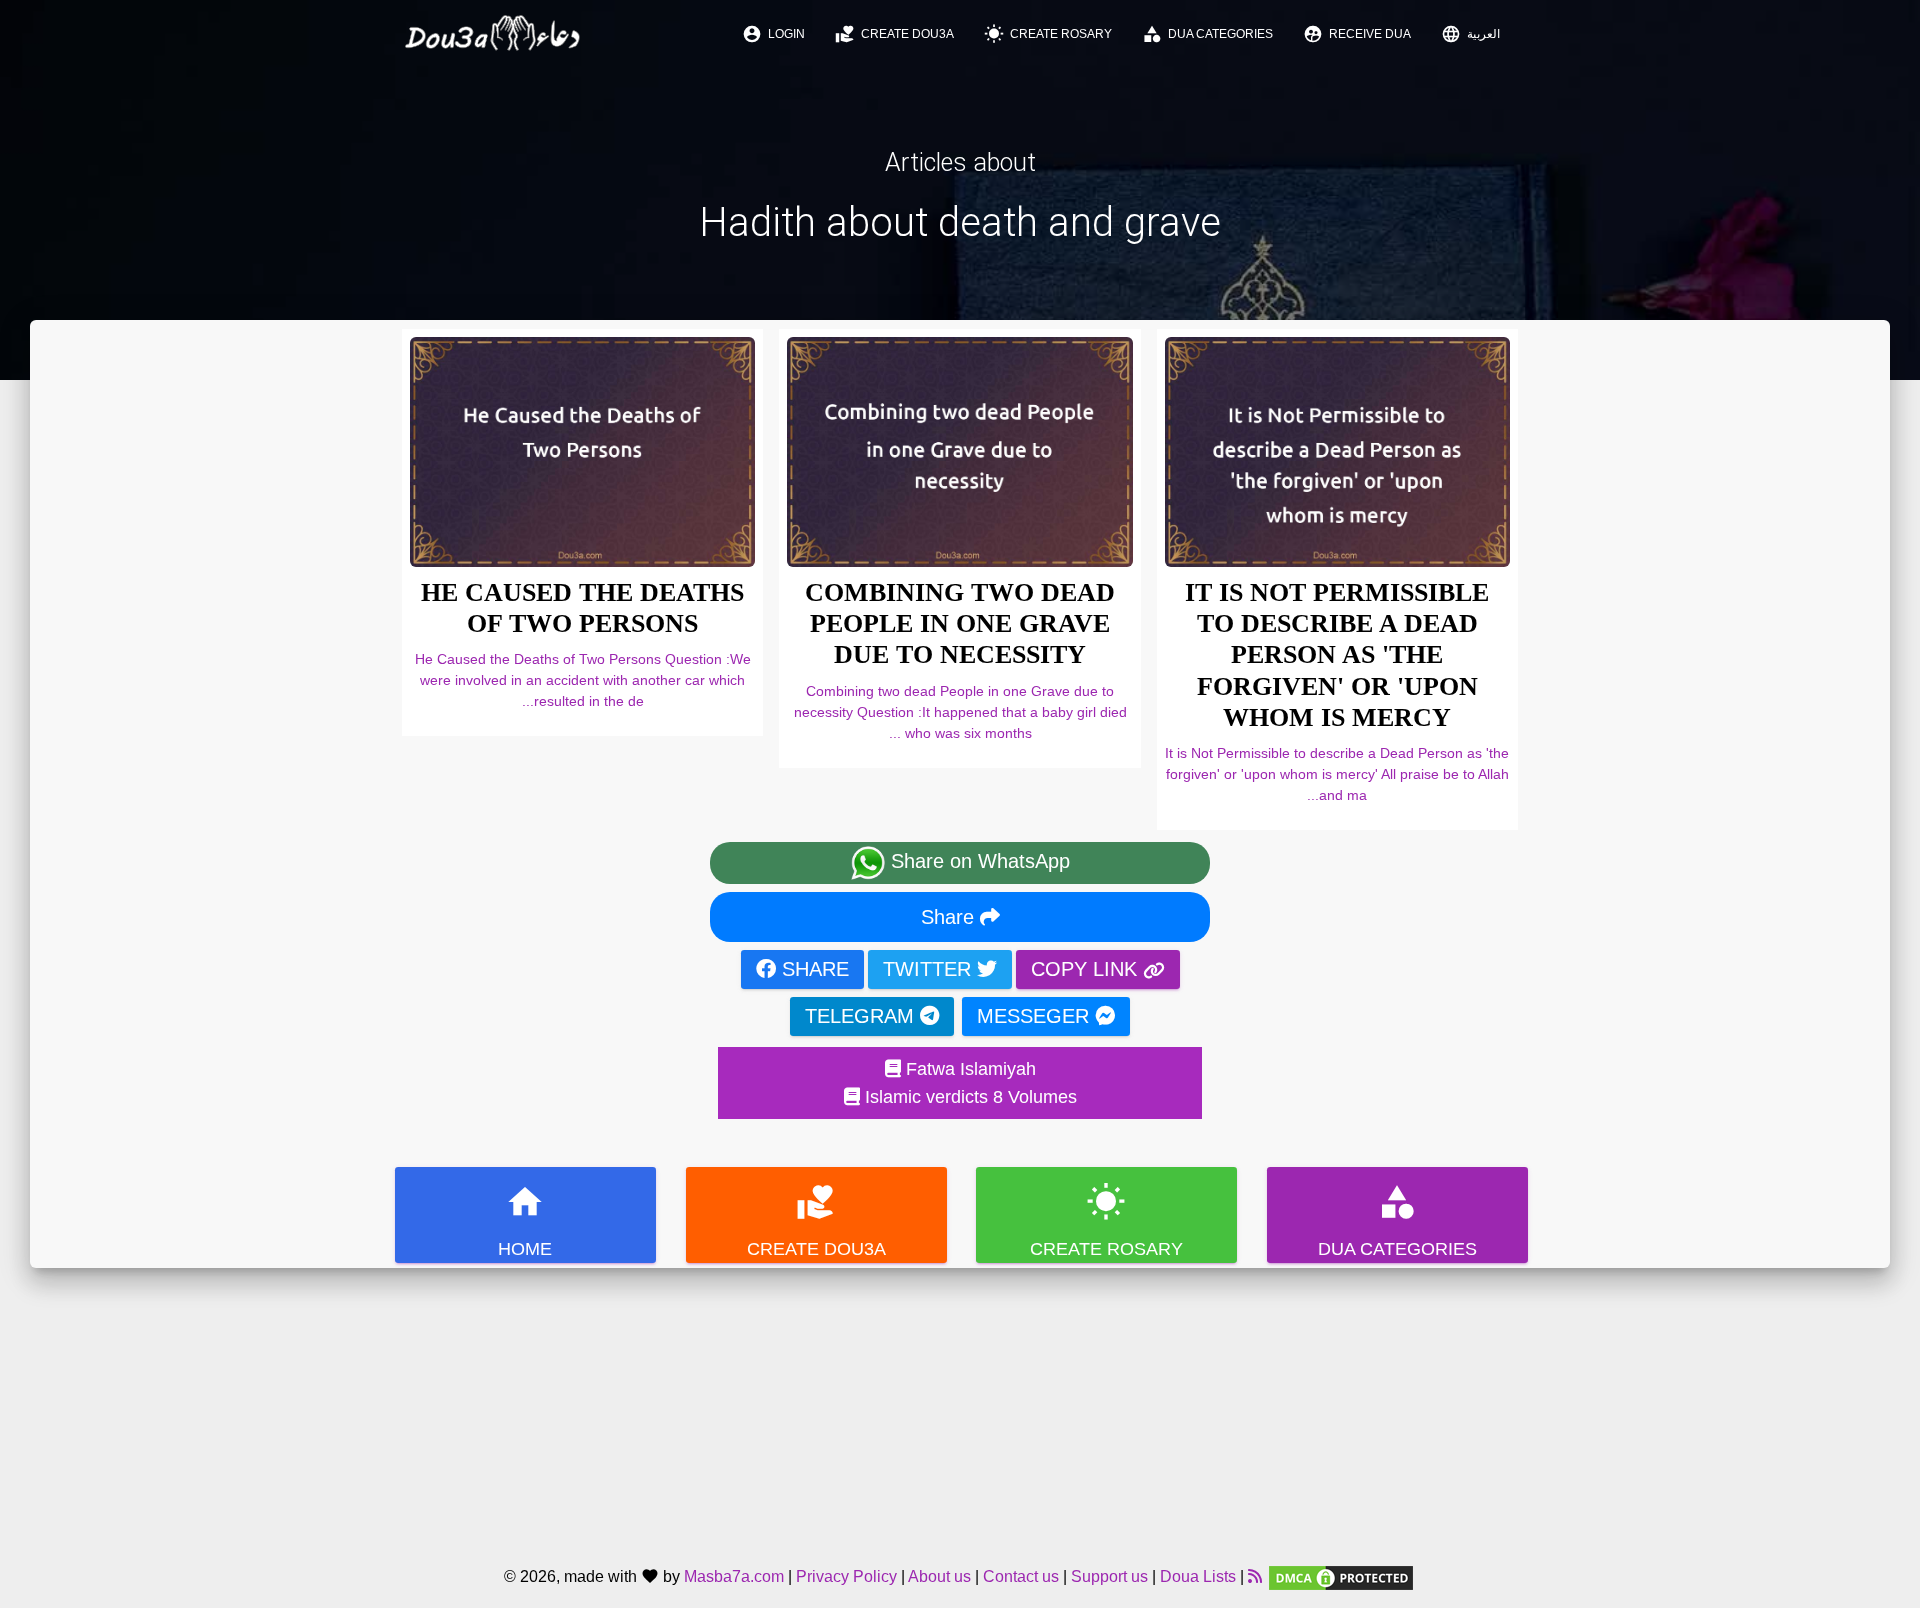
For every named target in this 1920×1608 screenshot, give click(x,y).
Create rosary (1048, 34)
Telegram (862, 1016)
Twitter (930, 969)
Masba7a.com (734, 1576)
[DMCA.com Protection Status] (1341, 1576)
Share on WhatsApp (977, 861)
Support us (1109, 1576)
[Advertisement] (960, 1408)
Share (950, 917)
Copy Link (1087, 969)
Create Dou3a (894, 34)
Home (525, 1220)
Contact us (1021, 1576)
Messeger (1036, 1016)
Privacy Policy (846, 1576)
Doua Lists (1198, 1576)
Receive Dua (1357, 34)
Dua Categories (1207, 34)
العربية (1470, 34)
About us (939, 1576)
